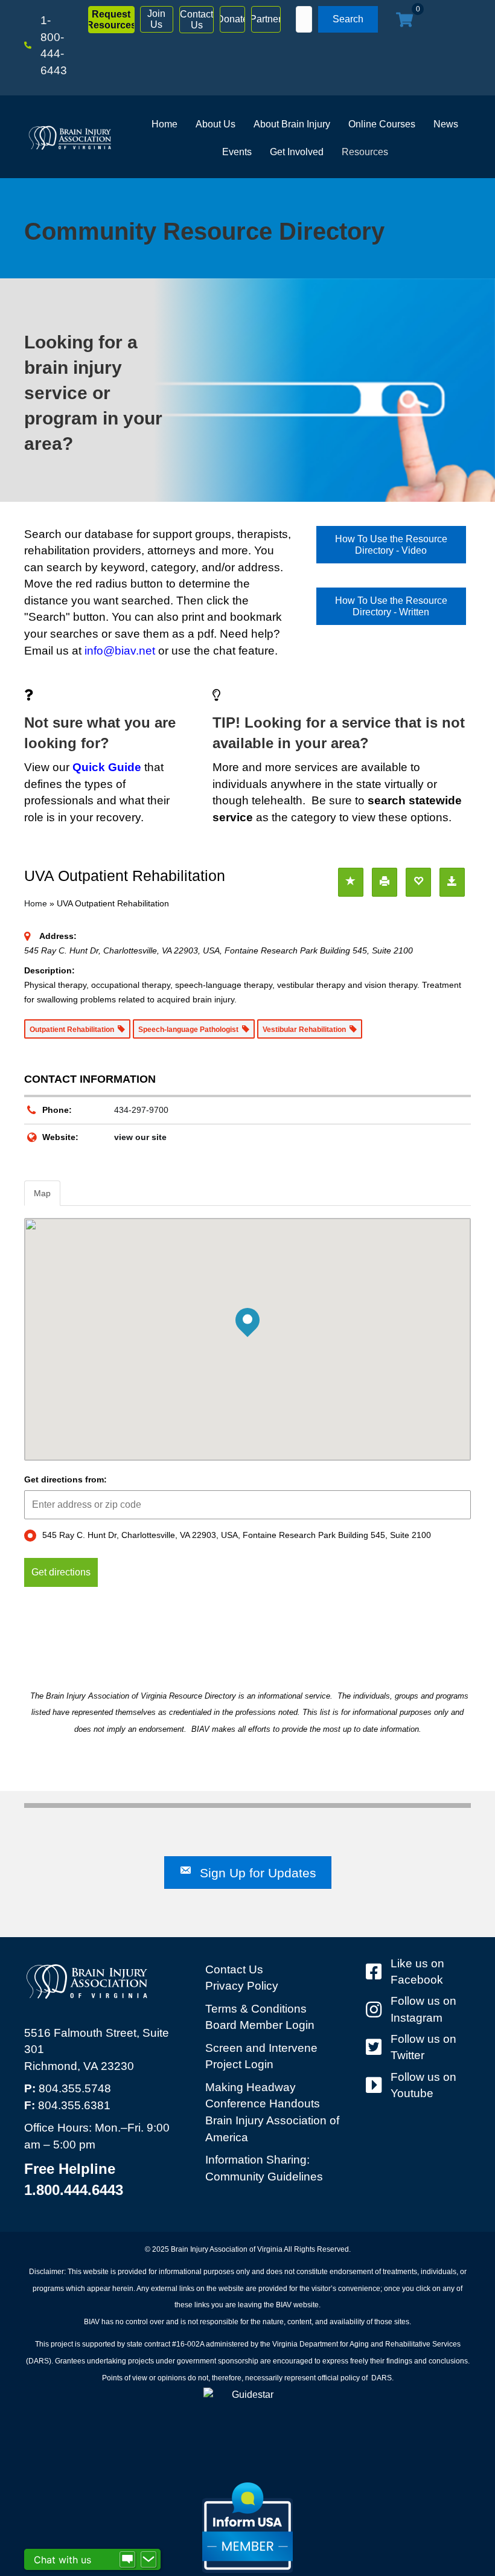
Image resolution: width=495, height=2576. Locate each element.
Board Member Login (260, 2025)
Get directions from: (65, 1479)
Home (36, 903)
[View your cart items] (404, 21)
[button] (111, 20)
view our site (140, 1137)
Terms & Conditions (256, 2009)
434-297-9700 (141, 1110)
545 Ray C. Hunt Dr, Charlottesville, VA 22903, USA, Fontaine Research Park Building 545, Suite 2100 (237, 1535)
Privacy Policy (242, 1986)
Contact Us (234, 1969)
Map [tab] (42, 1193)
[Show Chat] (127, 2560)
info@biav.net (120, 651)
